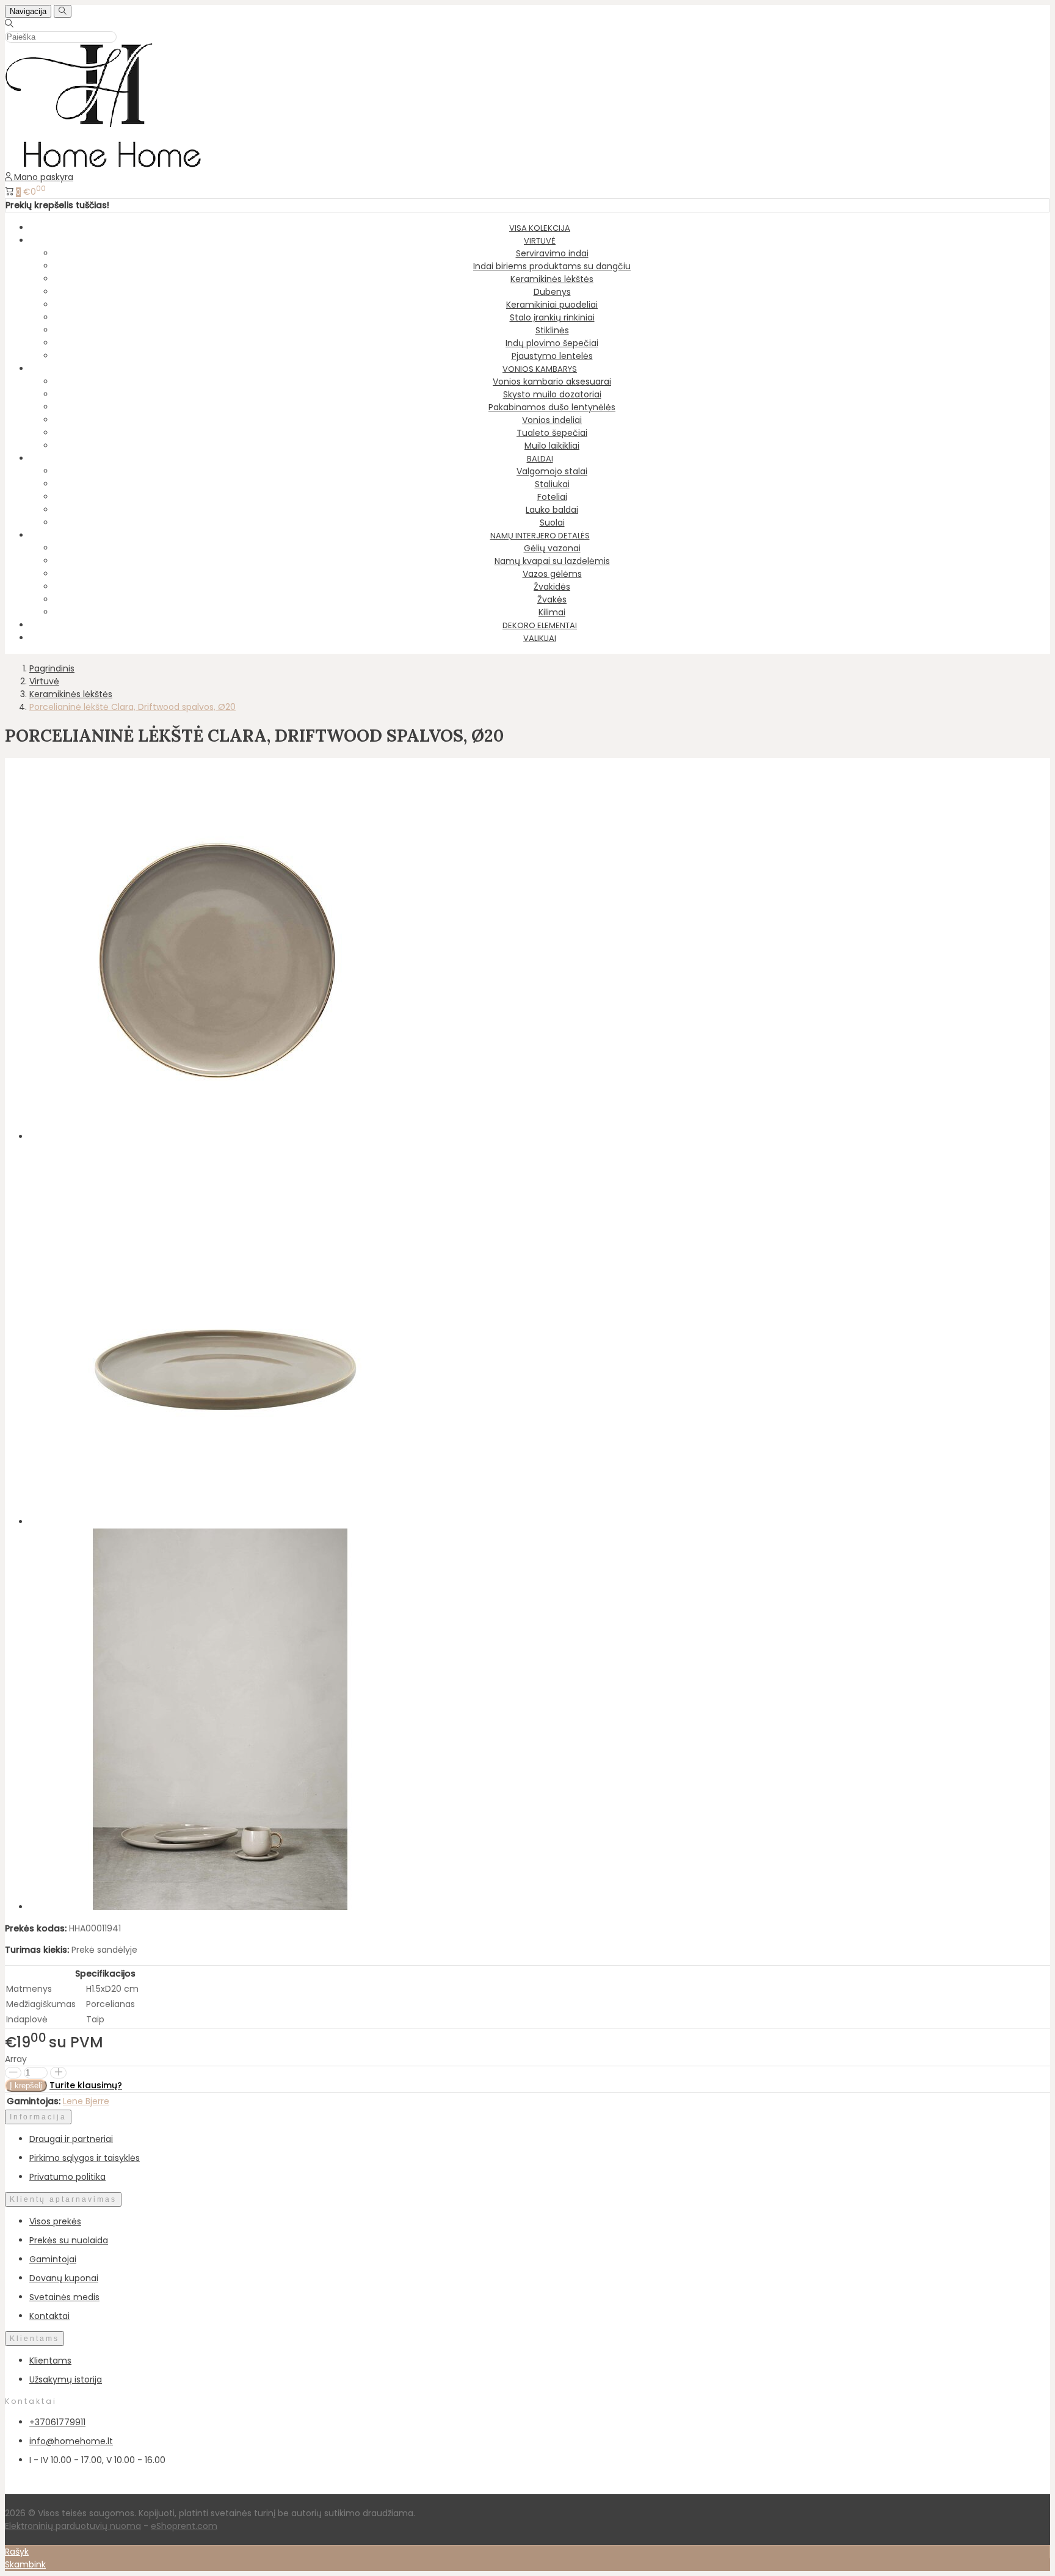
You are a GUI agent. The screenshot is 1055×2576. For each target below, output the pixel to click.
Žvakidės (552, 587)
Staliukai (552, 484)
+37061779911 (57, 2422)
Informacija (38, 2117)
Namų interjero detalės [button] (540, 536)
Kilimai (552, 612)
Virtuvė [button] (540, 241)
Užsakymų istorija (66, 2379)
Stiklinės (552, 330)
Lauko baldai (552, 510)
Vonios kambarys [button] (540, 369)
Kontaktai (49, 2316)
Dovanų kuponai (64, 2278)
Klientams (34, 2339)
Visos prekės (55, 2221)
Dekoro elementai (540, 625)
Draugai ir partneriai (71, 2139)
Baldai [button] (540, 459)
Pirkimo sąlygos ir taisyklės (85, 2158)
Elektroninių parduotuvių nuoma (73, 2526)
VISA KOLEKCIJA (540, 228)
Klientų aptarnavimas (63, 2199)
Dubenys (552, 292)
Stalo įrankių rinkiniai (552, 317)
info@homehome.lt (71, 2441)
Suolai (552, 523)
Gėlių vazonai (552, 548)
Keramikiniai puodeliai (552, 305)
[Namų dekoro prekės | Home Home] (103, 164)
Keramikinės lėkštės (552, 279)
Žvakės (552, 599)
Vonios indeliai (552, 420)
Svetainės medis (64, 2297)
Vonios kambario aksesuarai (552, 382)
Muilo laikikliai (552, 446)
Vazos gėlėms (552, 574)
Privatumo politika (67, 2177)
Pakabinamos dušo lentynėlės (552, 407)
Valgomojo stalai (552, 471)
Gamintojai (53, 2259)
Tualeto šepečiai (552, 433)
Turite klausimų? (86, 2085)
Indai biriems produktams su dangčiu (552, 266)
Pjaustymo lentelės (552, 356)
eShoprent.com (184, 2526)
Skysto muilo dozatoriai (552, 394)
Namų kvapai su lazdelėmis (552, 561)
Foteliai (552, 497)
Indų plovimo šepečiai (552, 343)
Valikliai (540, 638)
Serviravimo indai (552, 253)
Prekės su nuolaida (69, 2240)
